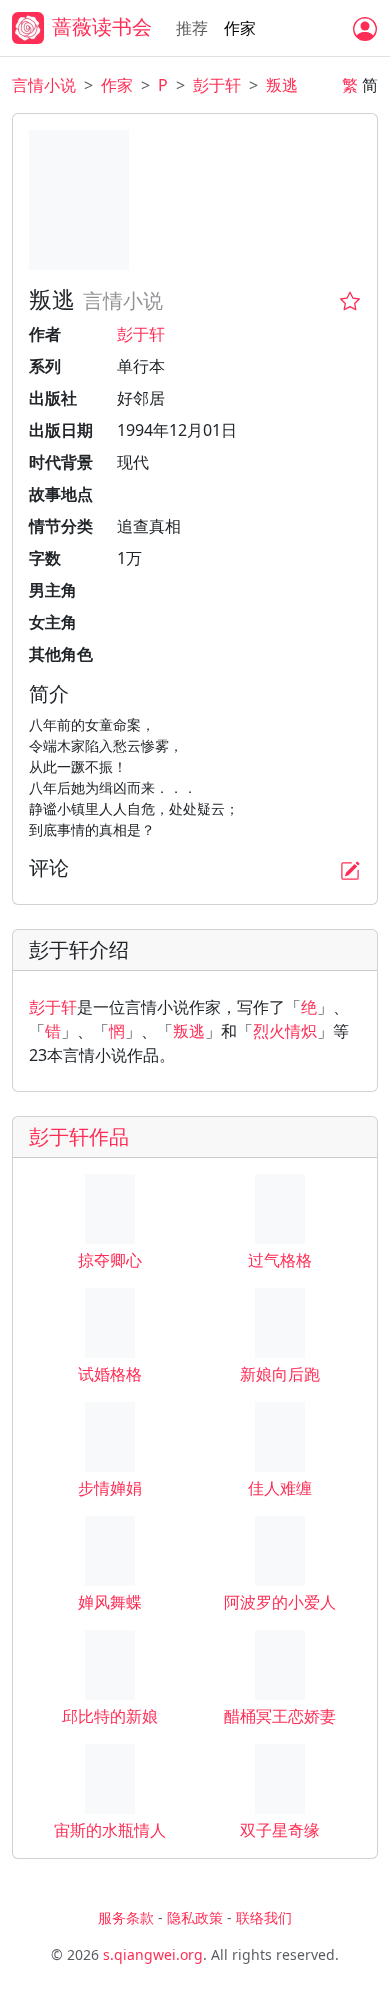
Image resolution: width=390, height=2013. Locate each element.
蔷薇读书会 (102, 26)
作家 (240, 28)
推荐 (192, 28)
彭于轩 (217, 85)
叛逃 (282, 85)
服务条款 (126, 1917)
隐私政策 (195, 1917)
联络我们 (264, 1917)
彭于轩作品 (79, 1136)
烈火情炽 (285, 1031)
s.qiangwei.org (153, 1954)
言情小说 (44, 85)
